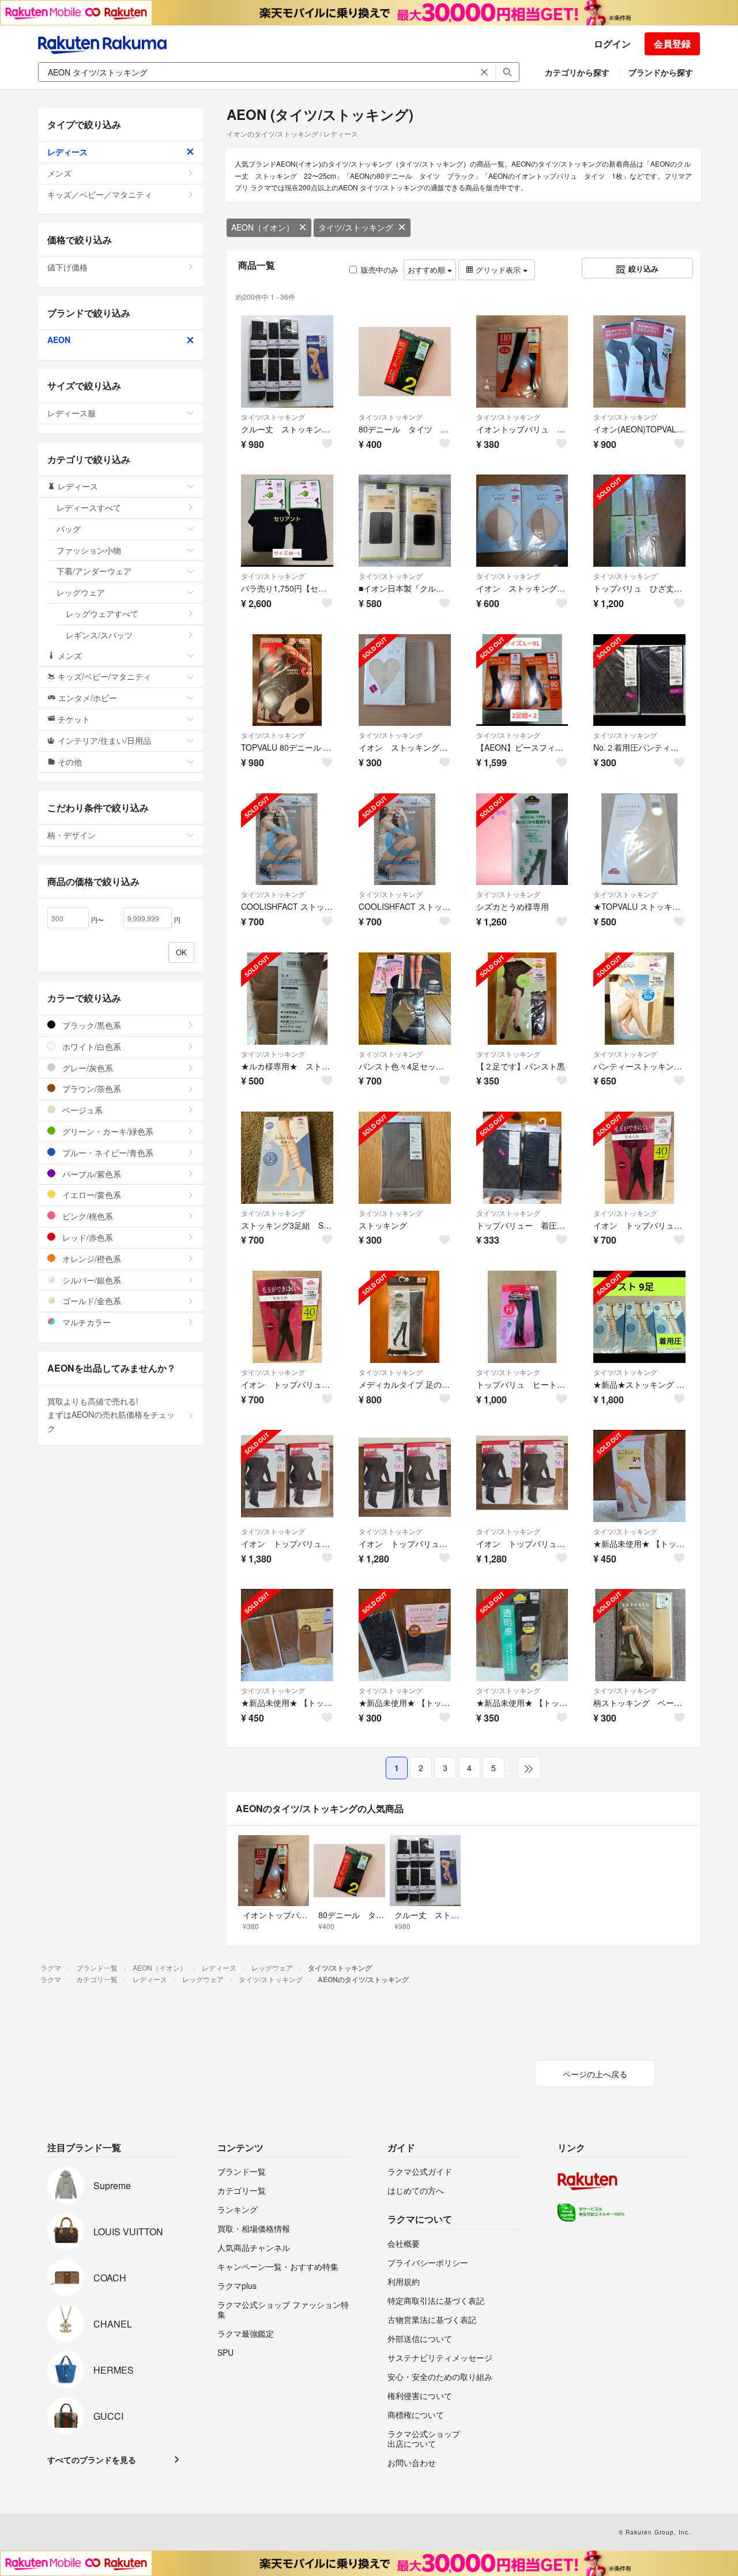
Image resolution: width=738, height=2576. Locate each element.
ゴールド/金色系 (91, 1301)
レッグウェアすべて (102, 613)
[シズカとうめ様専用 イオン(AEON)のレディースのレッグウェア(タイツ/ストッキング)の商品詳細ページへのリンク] (522, 839)
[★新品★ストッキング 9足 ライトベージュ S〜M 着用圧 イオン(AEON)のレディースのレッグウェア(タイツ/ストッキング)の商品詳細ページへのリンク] (639, 1317)
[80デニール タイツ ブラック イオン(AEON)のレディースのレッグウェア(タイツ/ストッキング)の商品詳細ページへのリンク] (405, 361)
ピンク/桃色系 (86, 1216)
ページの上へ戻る (595, 2074)
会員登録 (672, 44)
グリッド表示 (498, 270)
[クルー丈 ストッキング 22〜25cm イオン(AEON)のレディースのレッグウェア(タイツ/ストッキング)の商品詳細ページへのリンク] (287, 361)
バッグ (69, 529)
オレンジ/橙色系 (91, 1259)
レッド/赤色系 (86, 1237)
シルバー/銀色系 (91, 1280)
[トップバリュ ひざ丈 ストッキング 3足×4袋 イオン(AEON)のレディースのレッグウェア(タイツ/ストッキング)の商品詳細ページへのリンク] (639, 521)
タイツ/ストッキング (356, 227)
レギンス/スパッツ (99, 635)
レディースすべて (89, 507)
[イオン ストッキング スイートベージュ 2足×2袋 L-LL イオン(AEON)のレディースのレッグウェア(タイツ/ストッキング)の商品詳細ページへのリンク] (522, 521)
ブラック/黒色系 (91, 1025)
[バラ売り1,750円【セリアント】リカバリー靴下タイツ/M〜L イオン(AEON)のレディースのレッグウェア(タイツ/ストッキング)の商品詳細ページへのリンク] (287, 521)
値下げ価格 (67, 267)
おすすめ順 (428, 270)
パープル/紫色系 (91, 1174)
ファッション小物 (89, 550)
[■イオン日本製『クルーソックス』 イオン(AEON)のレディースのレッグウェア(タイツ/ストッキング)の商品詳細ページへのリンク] (405, 521)
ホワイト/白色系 (91, 1046)
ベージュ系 (81, 1110)
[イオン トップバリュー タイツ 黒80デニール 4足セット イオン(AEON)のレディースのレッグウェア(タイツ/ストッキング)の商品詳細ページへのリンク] (405, 1476)
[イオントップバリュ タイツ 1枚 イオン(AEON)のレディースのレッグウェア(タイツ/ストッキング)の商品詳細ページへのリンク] (522, 361)
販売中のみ (380, 270)
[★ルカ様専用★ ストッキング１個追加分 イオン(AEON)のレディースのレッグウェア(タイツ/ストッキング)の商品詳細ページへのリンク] (287, 999)
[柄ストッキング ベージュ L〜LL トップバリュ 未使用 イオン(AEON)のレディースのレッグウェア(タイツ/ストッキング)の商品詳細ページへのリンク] (639, 1635)
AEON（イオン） (263, 227)
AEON (59, 340)
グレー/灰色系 (86, 1068)
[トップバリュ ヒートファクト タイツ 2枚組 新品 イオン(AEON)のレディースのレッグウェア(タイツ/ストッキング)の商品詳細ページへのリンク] (522, 1317)
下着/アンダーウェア (94, 571)
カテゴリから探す (577, 72)
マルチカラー (85, 1322)
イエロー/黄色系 (91, 1195)
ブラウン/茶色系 (91, 1089)
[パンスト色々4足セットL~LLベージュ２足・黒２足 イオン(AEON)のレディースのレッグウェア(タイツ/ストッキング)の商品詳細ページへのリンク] (405, 999)
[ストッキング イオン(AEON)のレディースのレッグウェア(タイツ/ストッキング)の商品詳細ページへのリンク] (405, 1158)
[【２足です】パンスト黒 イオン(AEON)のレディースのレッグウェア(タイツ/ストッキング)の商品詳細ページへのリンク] (522, 999)
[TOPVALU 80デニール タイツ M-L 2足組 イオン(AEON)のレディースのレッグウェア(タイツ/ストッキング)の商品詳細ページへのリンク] (287, 680)
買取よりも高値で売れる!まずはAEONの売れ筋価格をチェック (111, 1415)
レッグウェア (81, 592)
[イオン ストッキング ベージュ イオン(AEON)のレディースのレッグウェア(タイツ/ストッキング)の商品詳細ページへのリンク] (405, 680)
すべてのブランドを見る (92, 2460)
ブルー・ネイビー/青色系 (107, 1153)
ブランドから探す (661, 72)
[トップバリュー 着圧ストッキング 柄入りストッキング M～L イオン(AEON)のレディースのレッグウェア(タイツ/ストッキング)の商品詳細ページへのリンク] (522, 1158)
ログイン (612, 44)
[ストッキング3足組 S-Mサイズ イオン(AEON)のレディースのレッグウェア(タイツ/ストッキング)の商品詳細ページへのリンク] (287, 1158)
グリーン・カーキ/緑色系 (107, 1131)
